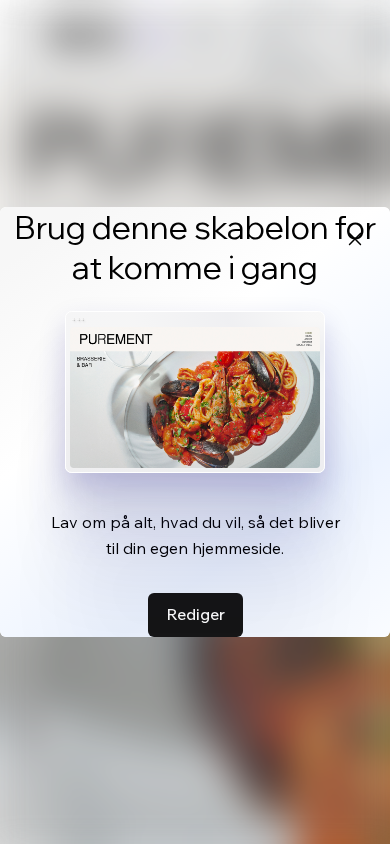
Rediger (195, 614)
